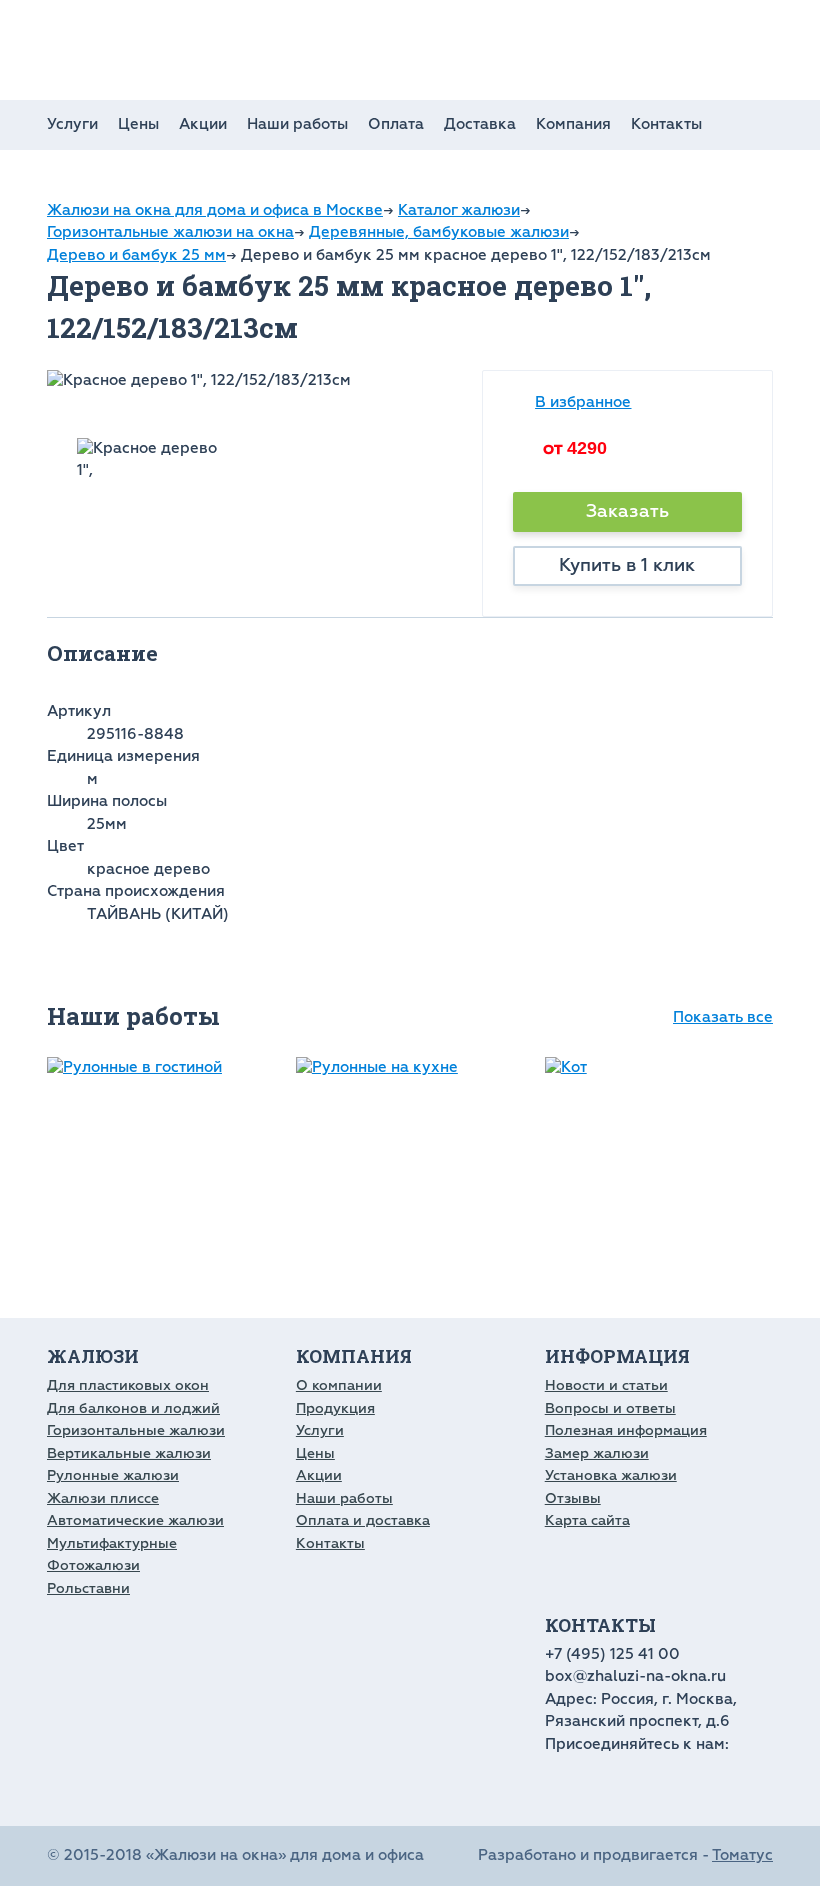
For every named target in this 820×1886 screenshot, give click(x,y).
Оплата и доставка (363, 1520)
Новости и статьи (606, 1385)
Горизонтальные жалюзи (136, 1430)
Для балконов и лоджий (133, 1408)
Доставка (480, 124)
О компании (339, 1385)
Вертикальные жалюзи (129, 1453)
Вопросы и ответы (610, 1408)
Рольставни (88, 1588)
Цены (138, 124)
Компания (573, 124)
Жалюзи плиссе (103, 1498)
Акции (203, 124)
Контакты (666, 124)
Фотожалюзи (93, 1565)
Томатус (742, 1855)
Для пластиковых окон (128, 1385)
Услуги (72, 124)
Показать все (723, 1017)
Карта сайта (587, 1520)
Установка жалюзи (611, 1475)
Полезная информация (626, 1430)
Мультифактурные (112, 1543)
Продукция (335, 1408)
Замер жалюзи (597, 1453)
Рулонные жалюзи (113, 1475)
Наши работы (297, 124)
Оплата (396, 124)
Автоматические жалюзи (135, 1520)
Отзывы (573, 1498)
